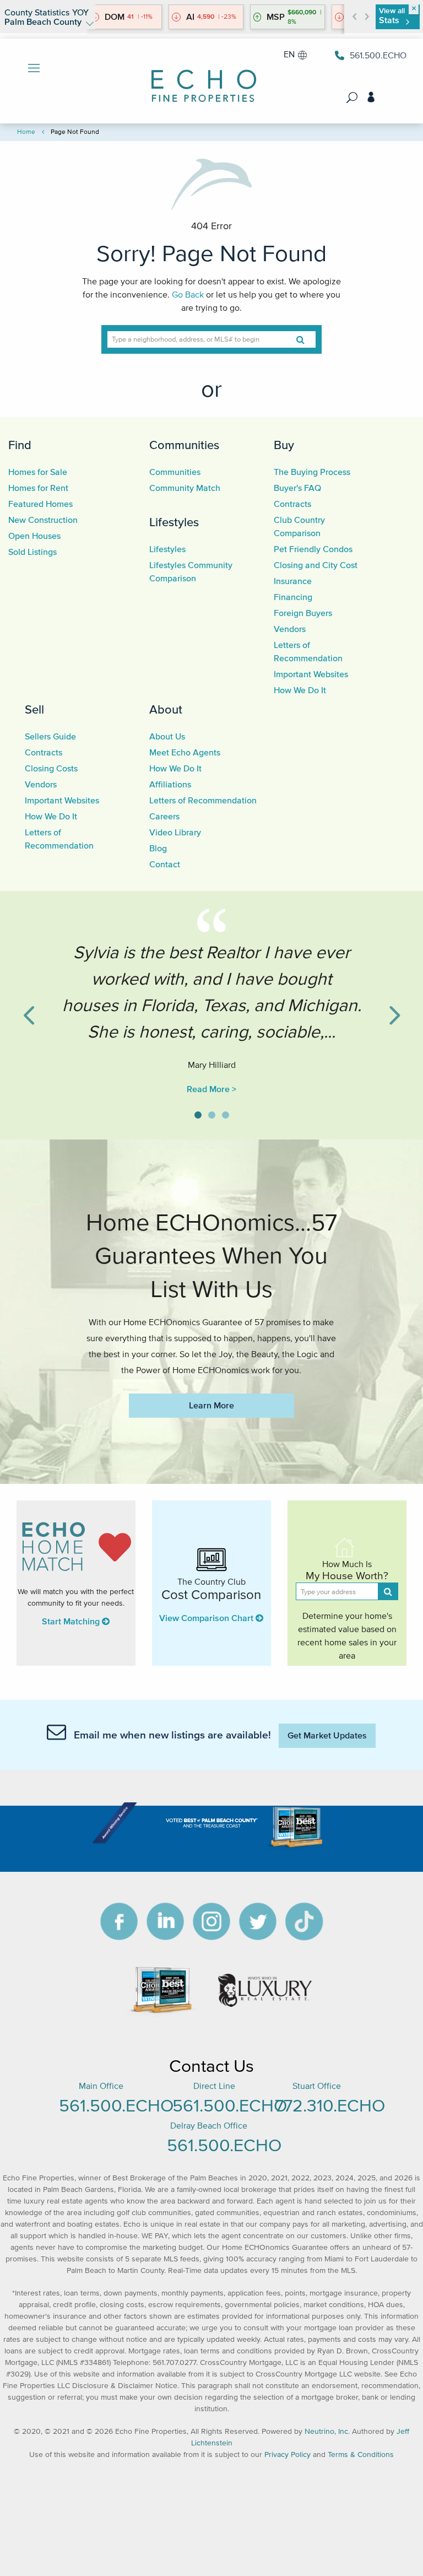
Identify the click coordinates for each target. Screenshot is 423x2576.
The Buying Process (312, 472)
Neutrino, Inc (326, 2431)
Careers (164, 816)
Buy (284, 445)
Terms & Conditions (361, 2455)
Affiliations (170, 784)
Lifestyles (174, 522)
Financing (293, 597)
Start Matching (72, 1621)
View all (392, 16)
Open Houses (34, 536)
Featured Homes (40, 504)
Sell (34, 709)
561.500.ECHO (116, 2105)
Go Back (188, 294)
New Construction (43, 520)
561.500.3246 (376, 55)
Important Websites (311, 674)
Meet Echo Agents (185, 752)
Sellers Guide (50, 736)
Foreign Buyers (303, 613)
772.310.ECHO (330, 2105)
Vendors (290, 629)
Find (20, 445)
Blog (158, 848)
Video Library (175, 832)
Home (26, 131)
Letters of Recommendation (203, 800)
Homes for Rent (38, 488)
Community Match (185, 488)
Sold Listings (32, 552)
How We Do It (300, 690)
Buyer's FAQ (297, 488)
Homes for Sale (38, 472)
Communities (184, 445)
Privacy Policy (288, 2455)
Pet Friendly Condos (313, 549)
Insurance (293, 581)
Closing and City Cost (316, 565)
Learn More (211, 1405)
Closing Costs (51, 768)
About (166, 709)
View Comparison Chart (207, 1618)
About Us (167, 736)
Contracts (292, 504)
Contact (165, 864)
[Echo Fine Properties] (211, 79)
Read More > (211, 1089)
